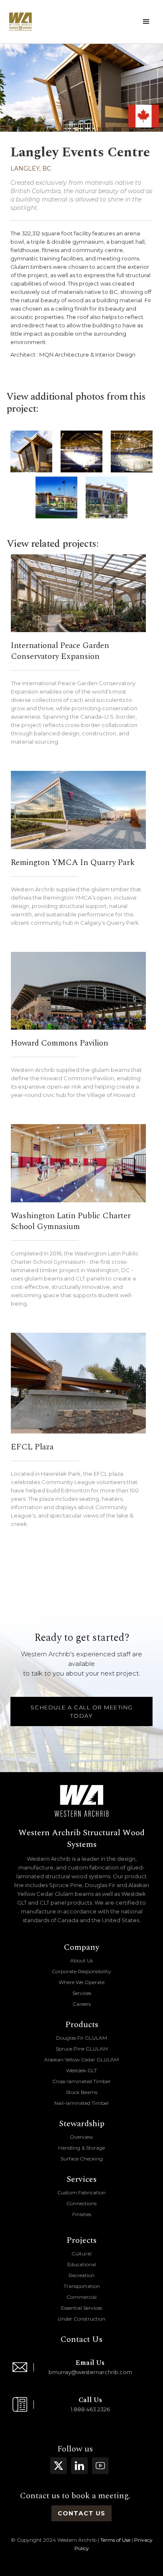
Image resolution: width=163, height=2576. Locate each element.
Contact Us (81, 2339)
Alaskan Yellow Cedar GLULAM (81, 2060)
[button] (146, 22)
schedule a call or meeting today (82, 1711)
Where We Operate (81, 1982)
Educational (82, 2264)
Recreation (81, 2275)
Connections (81, 2203)
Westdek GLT (81, 2070)
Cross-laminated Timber (81, 2081)
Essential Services (81, 2308)
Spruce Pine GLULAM (82, 2049)
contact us (81, 2513)
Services (82, 1993)
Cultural (81, 2253)
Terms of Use (115, 2540)
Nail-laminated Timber (82, 2103)
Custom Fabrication (81, 2192)
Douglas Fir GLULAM (81, 2038)
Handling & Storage (81, 2148)
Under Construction (81, 2319)
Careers (82, 2004)
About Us (81, 1960)
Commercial (81, 2297)
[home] (20, 22)
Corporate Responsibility (81, 1971)
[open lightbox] (31, 451)
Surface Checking (82, 2159)
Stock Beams (82, 2092)
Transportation (82, 2286)
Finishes (82, 2214)
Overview (81, 2137)
